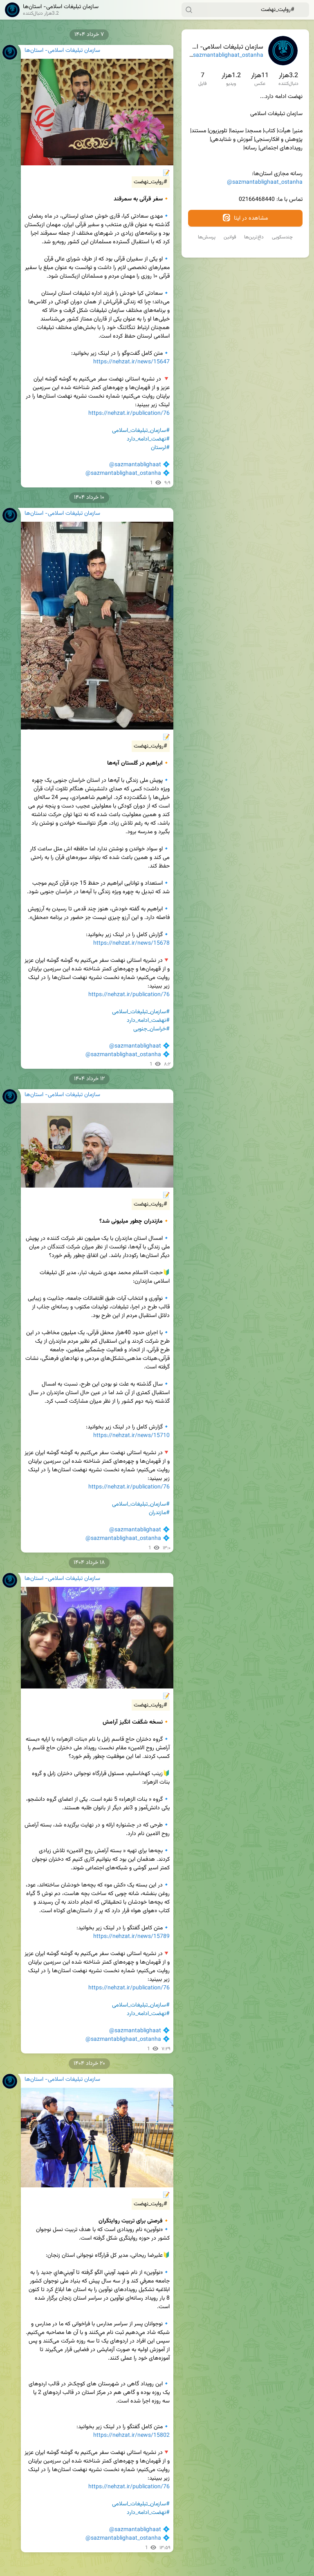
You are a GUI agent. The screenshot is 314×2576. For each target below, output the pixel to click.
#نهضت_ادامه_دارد (148, 439)
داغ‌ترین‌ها (254, 237)
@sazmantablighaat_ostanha (225, 56)
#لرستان (160, 448)
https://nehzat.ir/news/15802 (131, 2436)
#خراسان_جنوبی (151, 1029)
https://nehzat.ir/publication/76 (129, 414)
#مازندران (159, 1513)
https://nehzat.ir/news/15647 (131, 362)
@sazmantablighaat (135, 465)
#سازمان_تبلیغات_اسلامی (141, 431)
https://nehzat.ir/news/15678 (131, 943)
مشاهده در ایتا (250, 218)
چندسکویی (282, 237)
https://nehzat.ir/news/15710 (131, 1436)
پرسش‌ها (207, 237)
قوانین (230, 237)
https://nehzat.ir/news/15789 (131, 1937)
